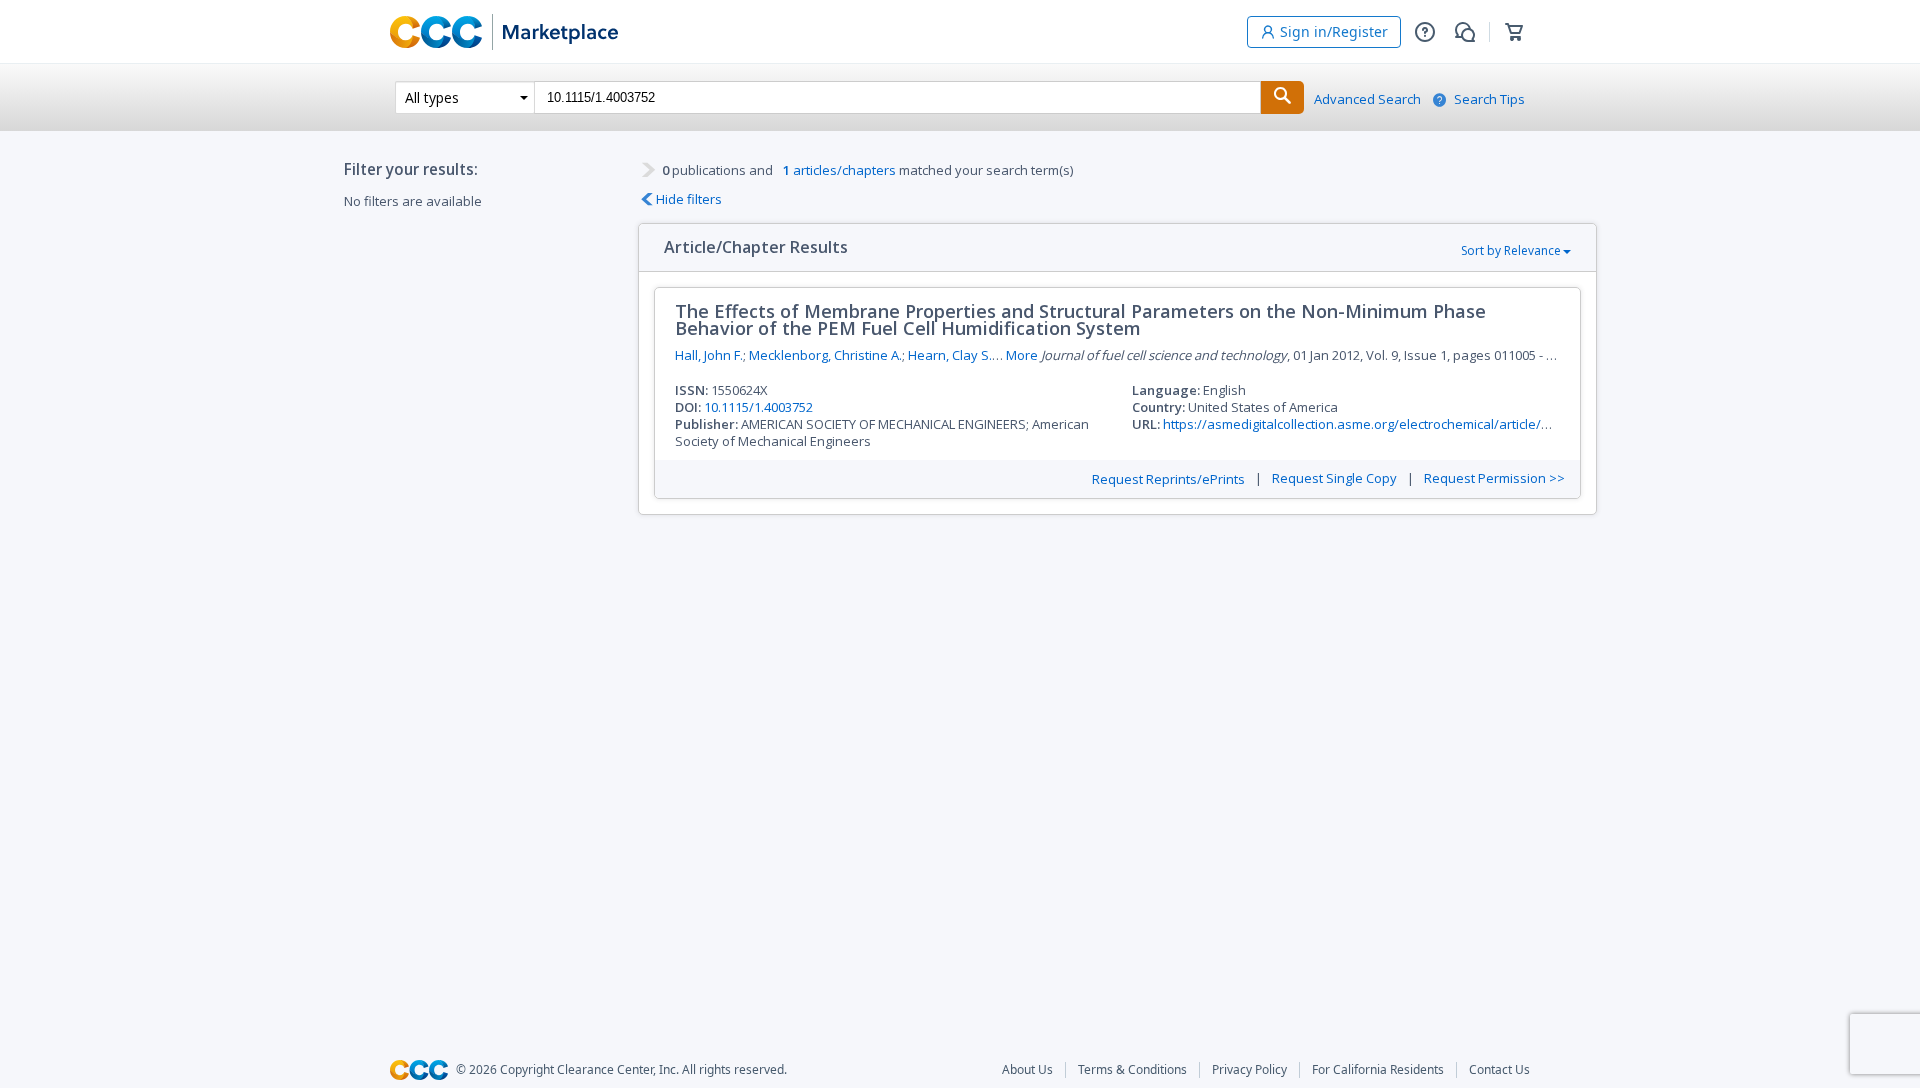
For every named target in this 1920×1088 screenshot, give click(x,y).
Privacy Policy (1249, 1070)
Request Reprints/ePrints (1168, 479)
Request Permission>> (1494, 478)
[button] (1425, 32)
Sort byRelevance (1511, 250)
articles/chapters (839, 170)
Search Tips (1489, 99)
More (1022, 355)
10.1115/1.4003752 (758, 407)
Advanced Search (1367, 99)
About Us (1027, 1070)
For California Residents (1378, 1070)
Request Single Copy (1334, 478)
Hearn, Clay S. (950, 355)
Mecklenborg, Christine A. (825, 355)
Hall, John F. (709, 355)
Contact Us (1499, 1070)
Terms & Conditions (1132, 1070)
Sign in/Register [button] (1334, 31)
